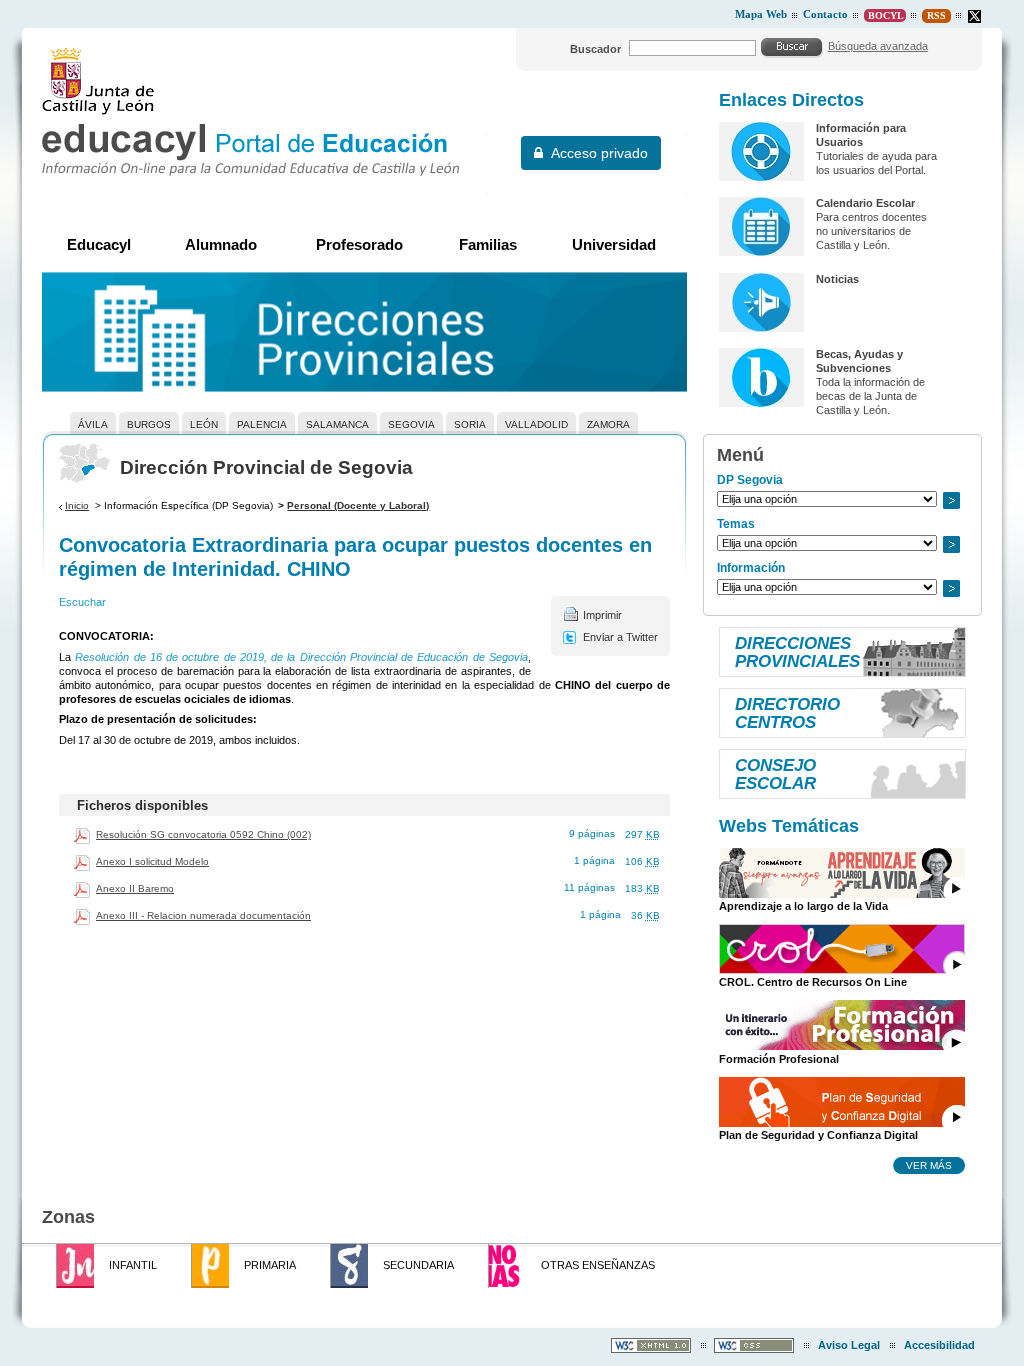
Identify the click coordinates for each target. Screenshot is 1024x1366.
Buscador (595, 49)
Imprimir (602, 615)
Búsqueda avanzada (878, 46)
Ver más (929, 1165)
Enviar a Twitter (620, 637)
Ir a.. (951, 500)
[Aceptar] (792, 47)
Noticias (837, 279)
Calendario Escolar (865, 203)
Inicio (77, 505)
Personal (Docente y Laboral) (358, 505)
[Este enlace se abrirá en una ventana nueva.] (974, 16)
